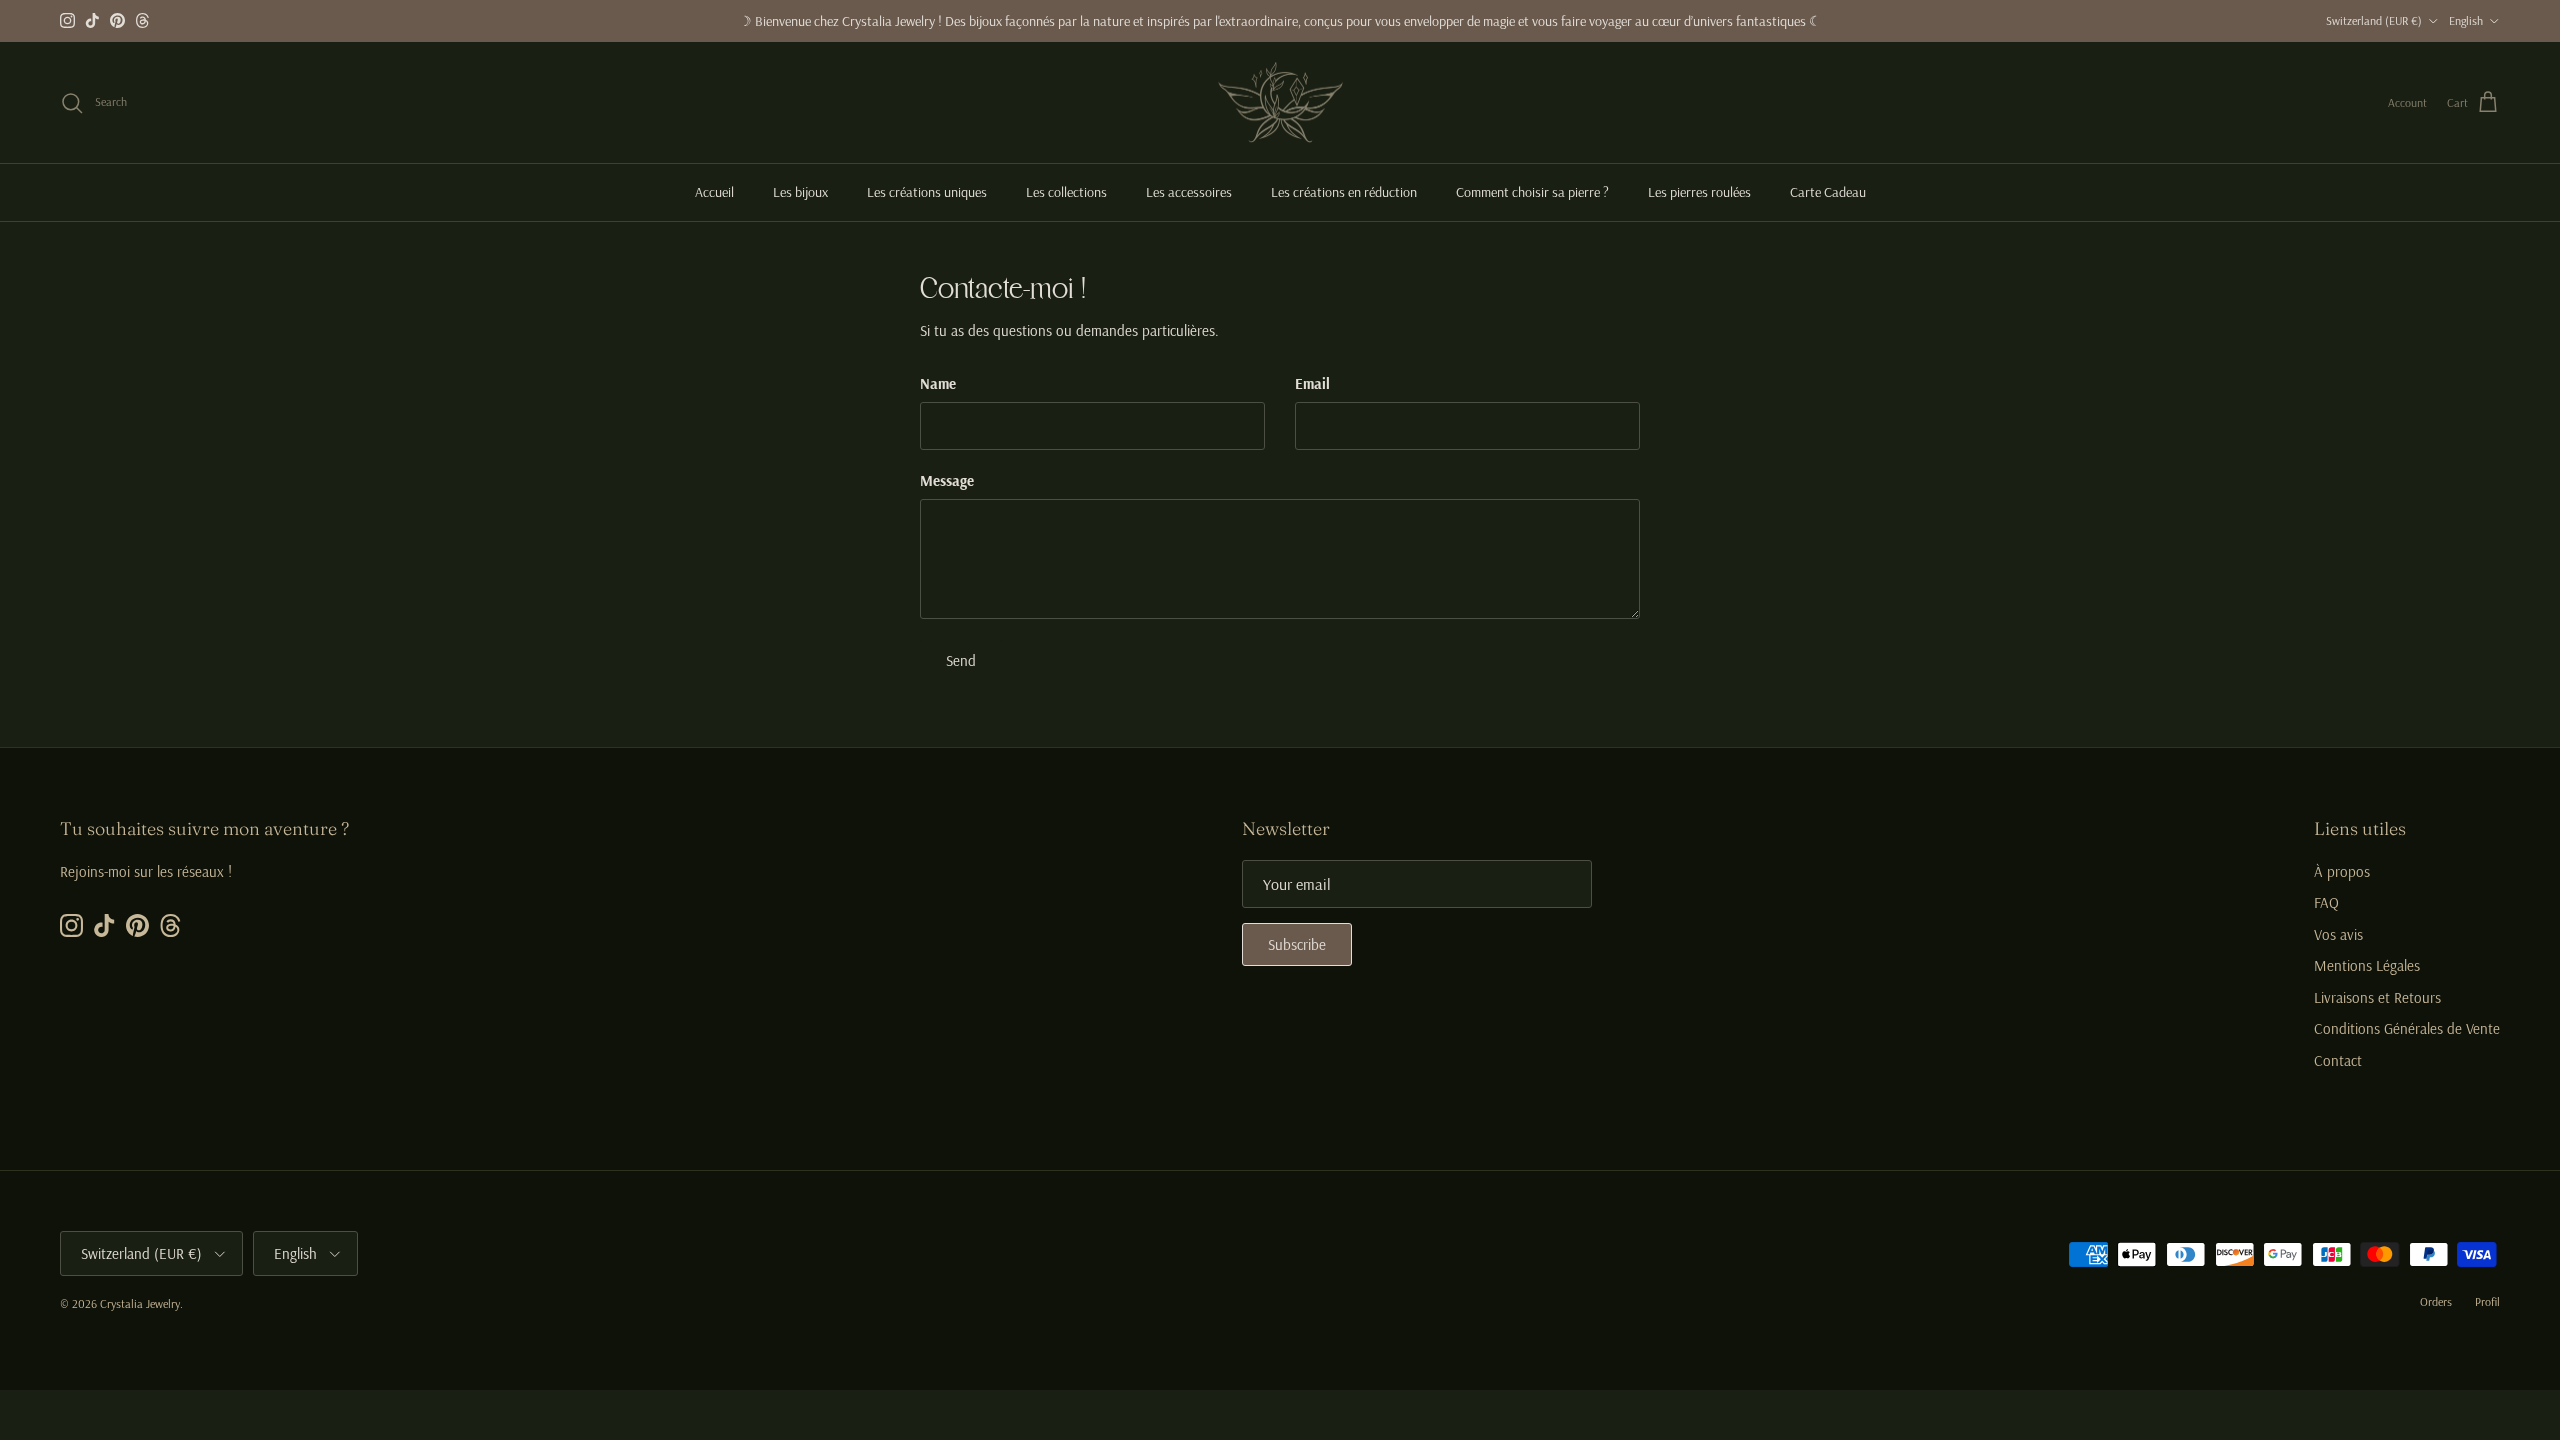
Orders (2436, 1301)
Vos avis (2338, 934)
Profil (2487, 1301)
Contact (2338, 1060)
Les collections (1066, 192)
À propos (2342, 871)
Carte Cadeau (1828, 192)
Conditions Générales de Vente (2407, 1028)
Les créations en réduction (1344, 192)
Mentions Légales (2367, 965)
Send (961, 660)
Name (938, 383)
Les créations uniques (927, 192)
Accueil (714, 192)
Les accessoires (1189, 192)
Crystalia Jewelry (140, 1303)
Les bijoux (800, 192)
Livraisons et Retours (2377, 997)
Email (1312, 383)
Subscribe (1297, 944)
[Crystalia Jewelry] (1280, 103)
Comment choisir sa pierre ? (1532, 192)
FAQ (2326, 902)
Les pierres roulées (1699, 192)
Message (947, 480)
